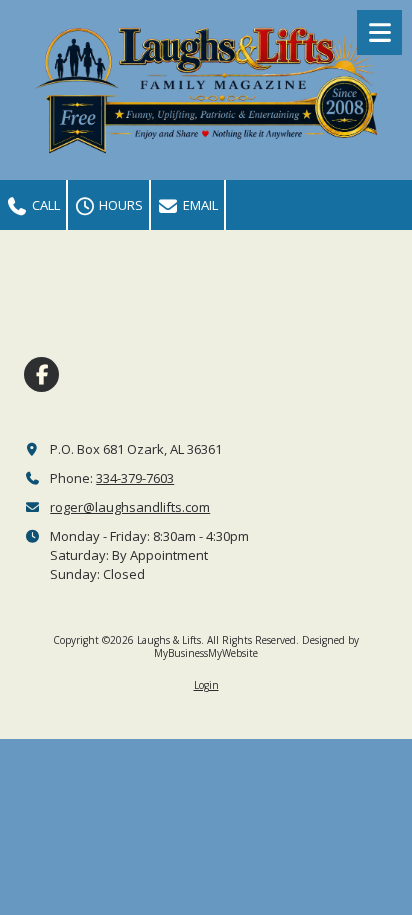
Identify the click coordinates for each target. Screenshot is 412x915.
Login (206, 685)
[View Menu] (379, 32)
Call (44, 205)
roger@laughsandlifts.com (130, 507)
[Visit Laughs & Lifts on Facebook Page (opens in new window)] (41, 374)
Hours (119, 205)
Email (199, 205)
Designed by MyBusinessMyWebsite (256, 646)
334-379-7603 (135, 478)
